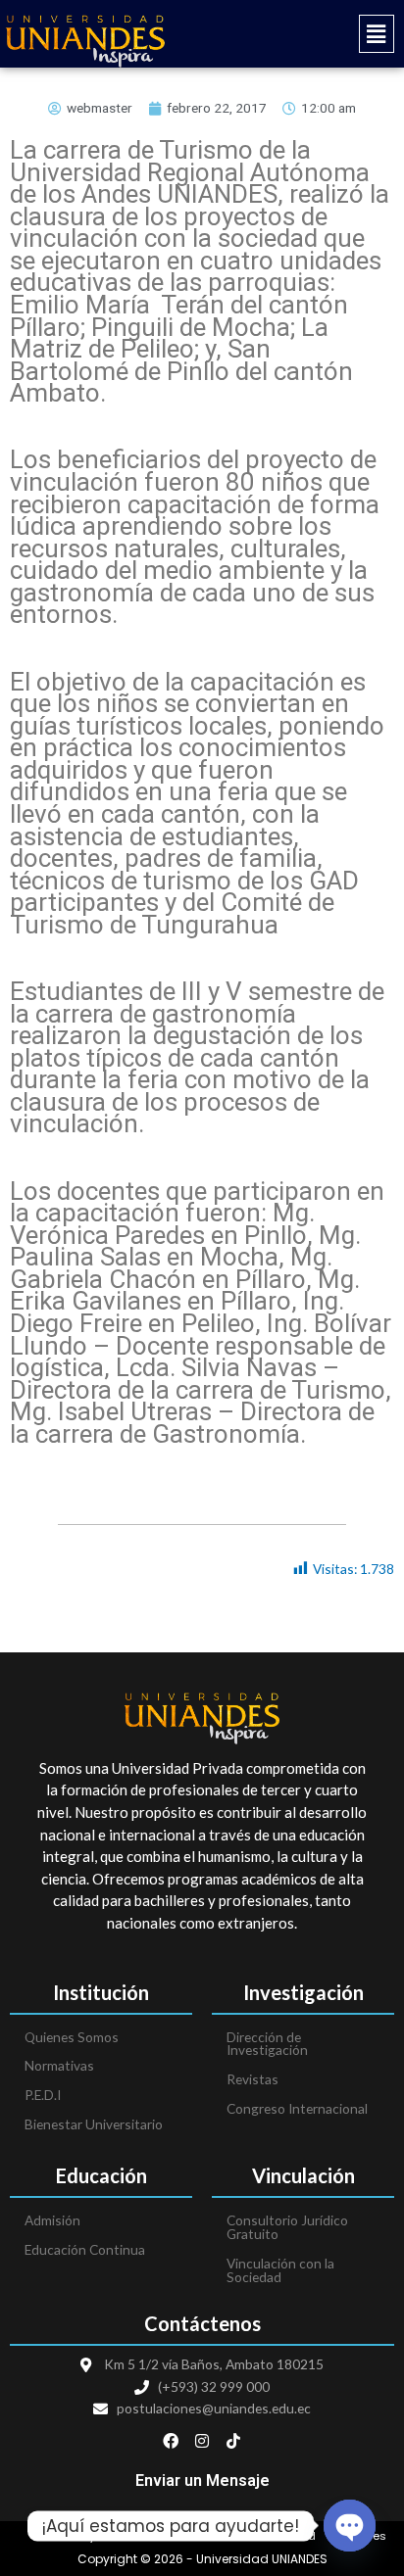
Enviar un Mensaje (202, 2481)
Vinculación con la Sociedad (280, 2270)
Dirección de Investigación (267, 2044)
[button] (303, 34)
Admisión (52, 2220)
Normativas (59, 2065)
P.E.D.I (43, 2095)
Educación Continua (85, 2249)
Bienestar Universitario (94, 2124)
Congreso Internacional (297, 2108)
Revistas (252, 2079)
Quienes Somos (72, 2037)
